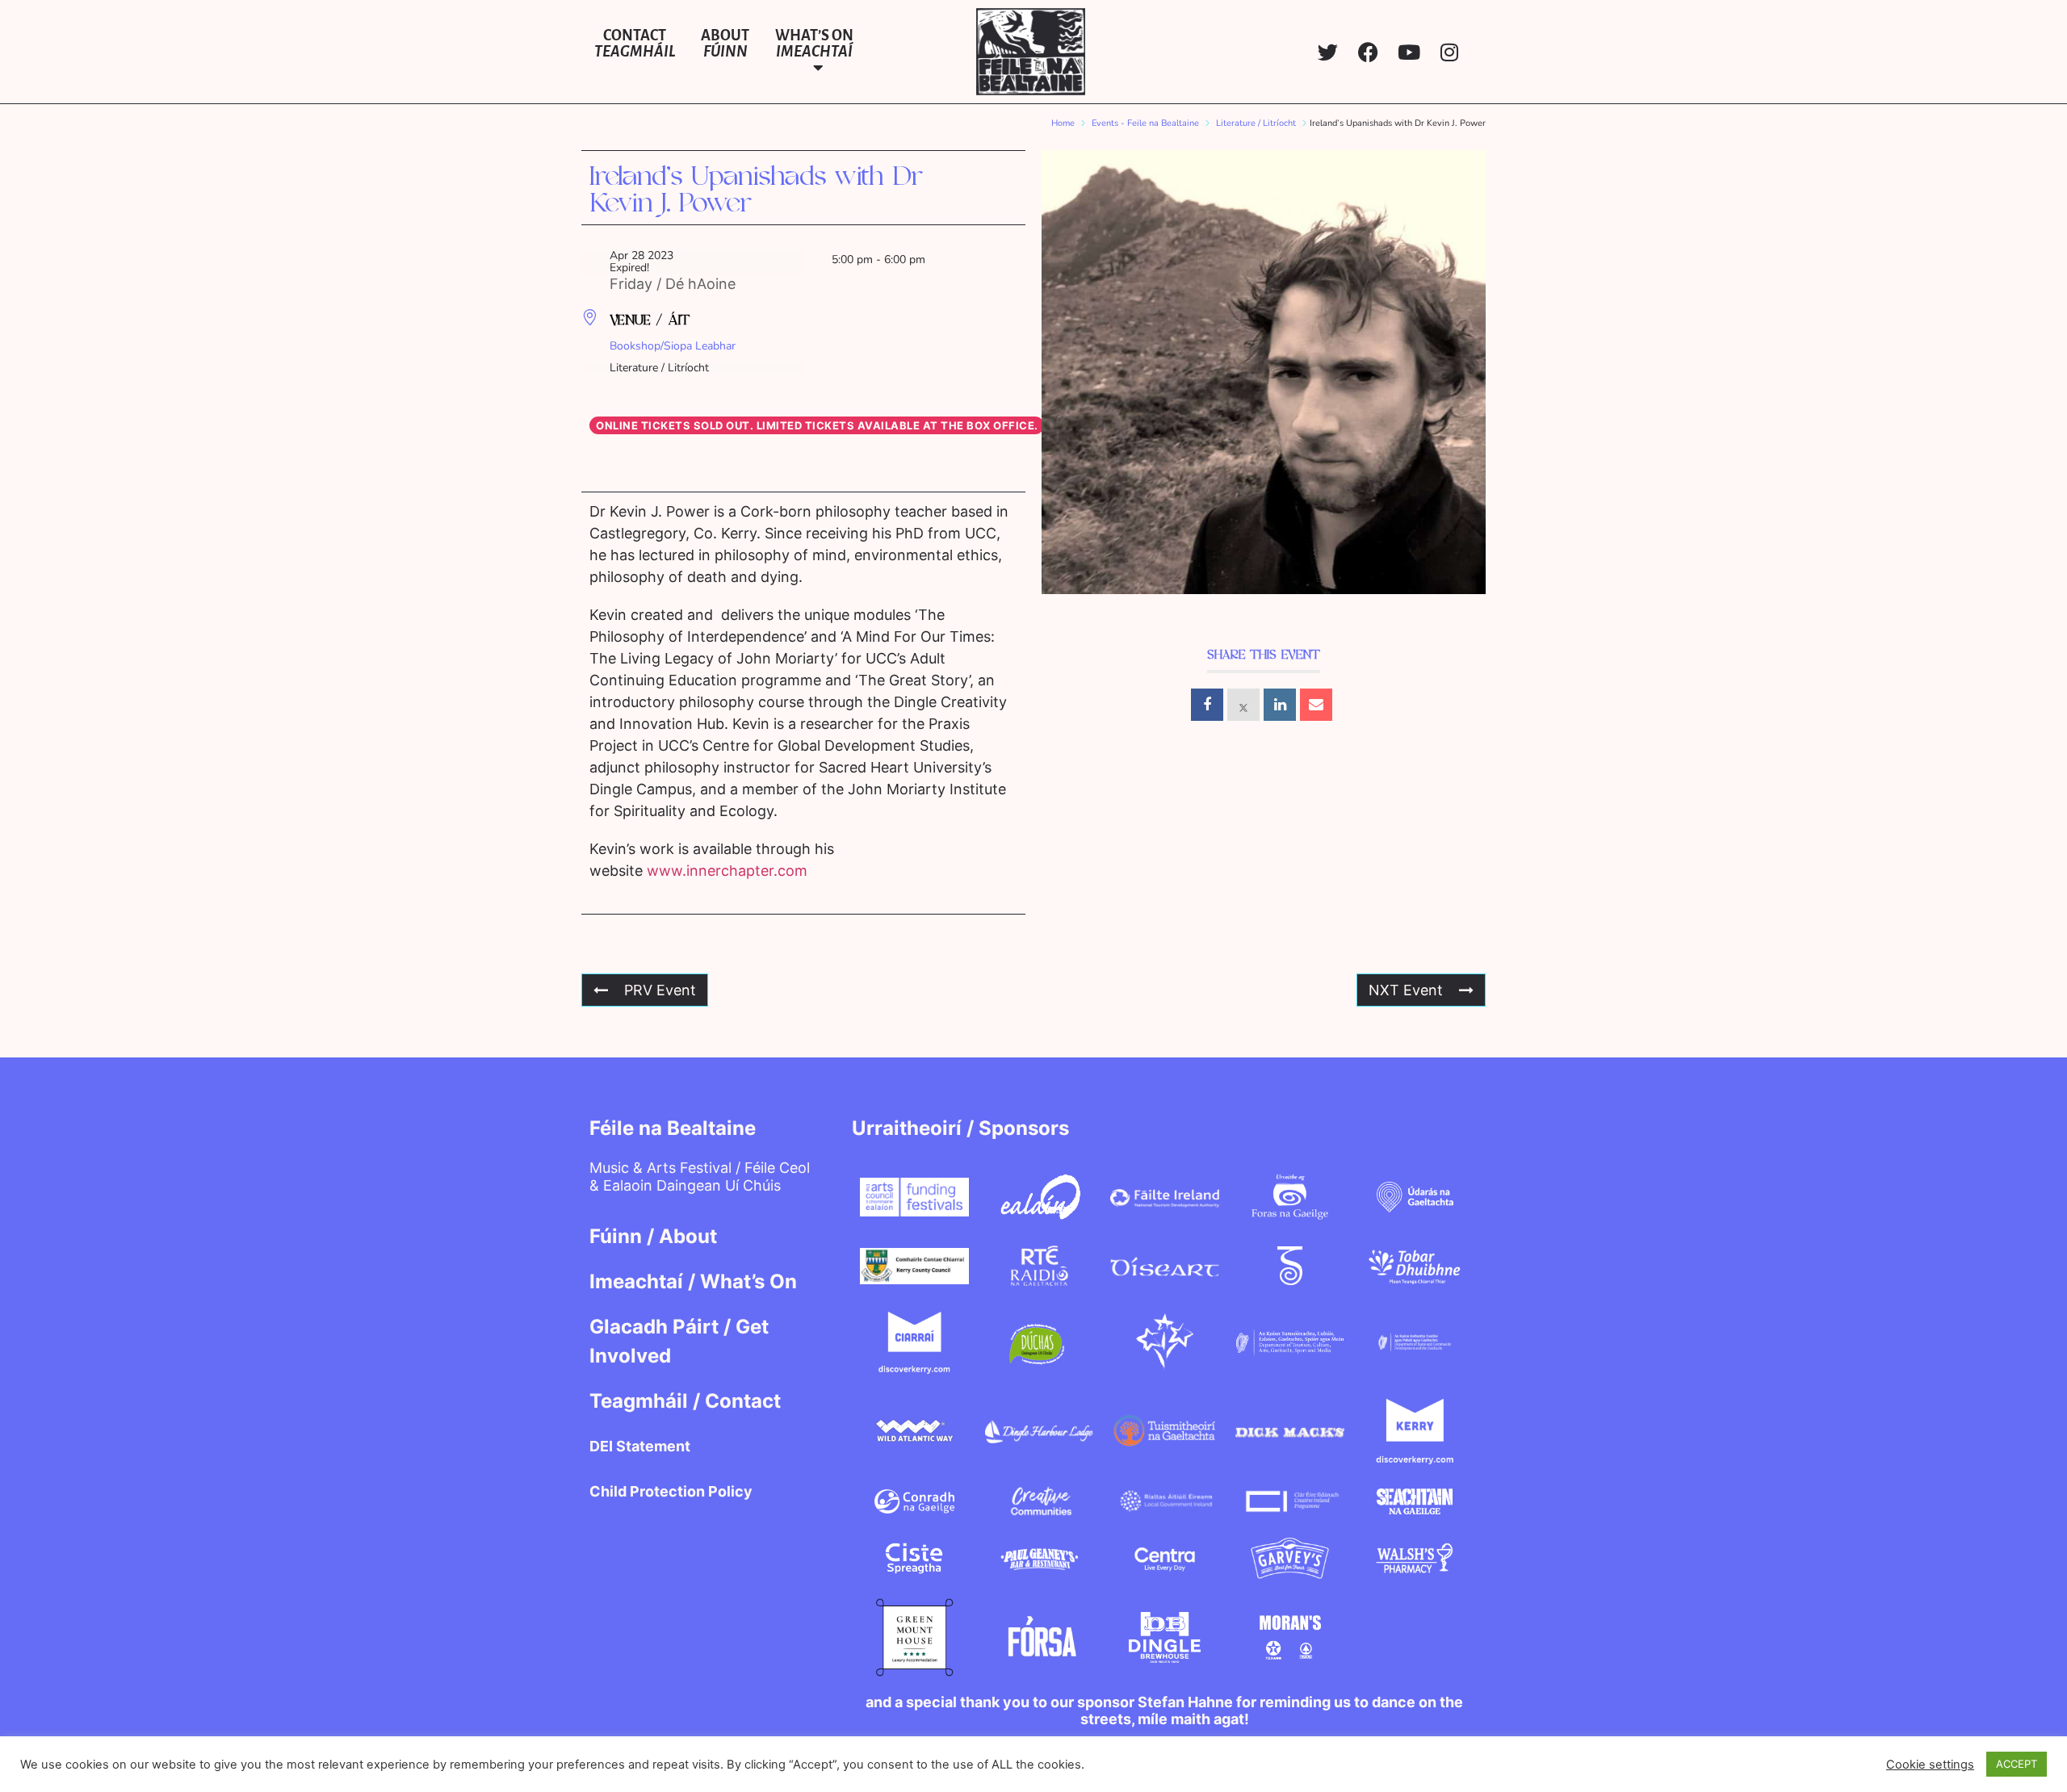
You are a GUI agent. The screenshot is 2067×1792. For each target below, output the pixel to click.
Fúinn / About (653, 1236)
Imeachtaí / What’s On (693, 1281)
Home (1063, 123)
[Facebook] (1368, 52)
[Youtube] (1409, 52)
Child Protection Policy (671, 1491)
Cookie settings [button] (1930, 1765)
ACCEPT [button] (2017, 1764)
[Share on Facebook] (1207, 705)
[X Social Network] (1243, 705)
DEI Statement (640, 1446)
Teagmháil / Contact (685, 1401)
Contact (635, 44)
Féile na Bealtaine (673, 1128)
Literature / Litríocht (1256, 123)
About (725, 44)
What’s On (814, 44)
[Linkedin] (1280, 705)
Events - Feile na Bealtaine (1145, 123)
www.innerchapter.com (727, 871)
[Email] (1316, 705)
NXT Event (1406, 990)
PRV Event (660, 990)
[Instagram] (1449, 52)
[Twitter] (1328, 52)
